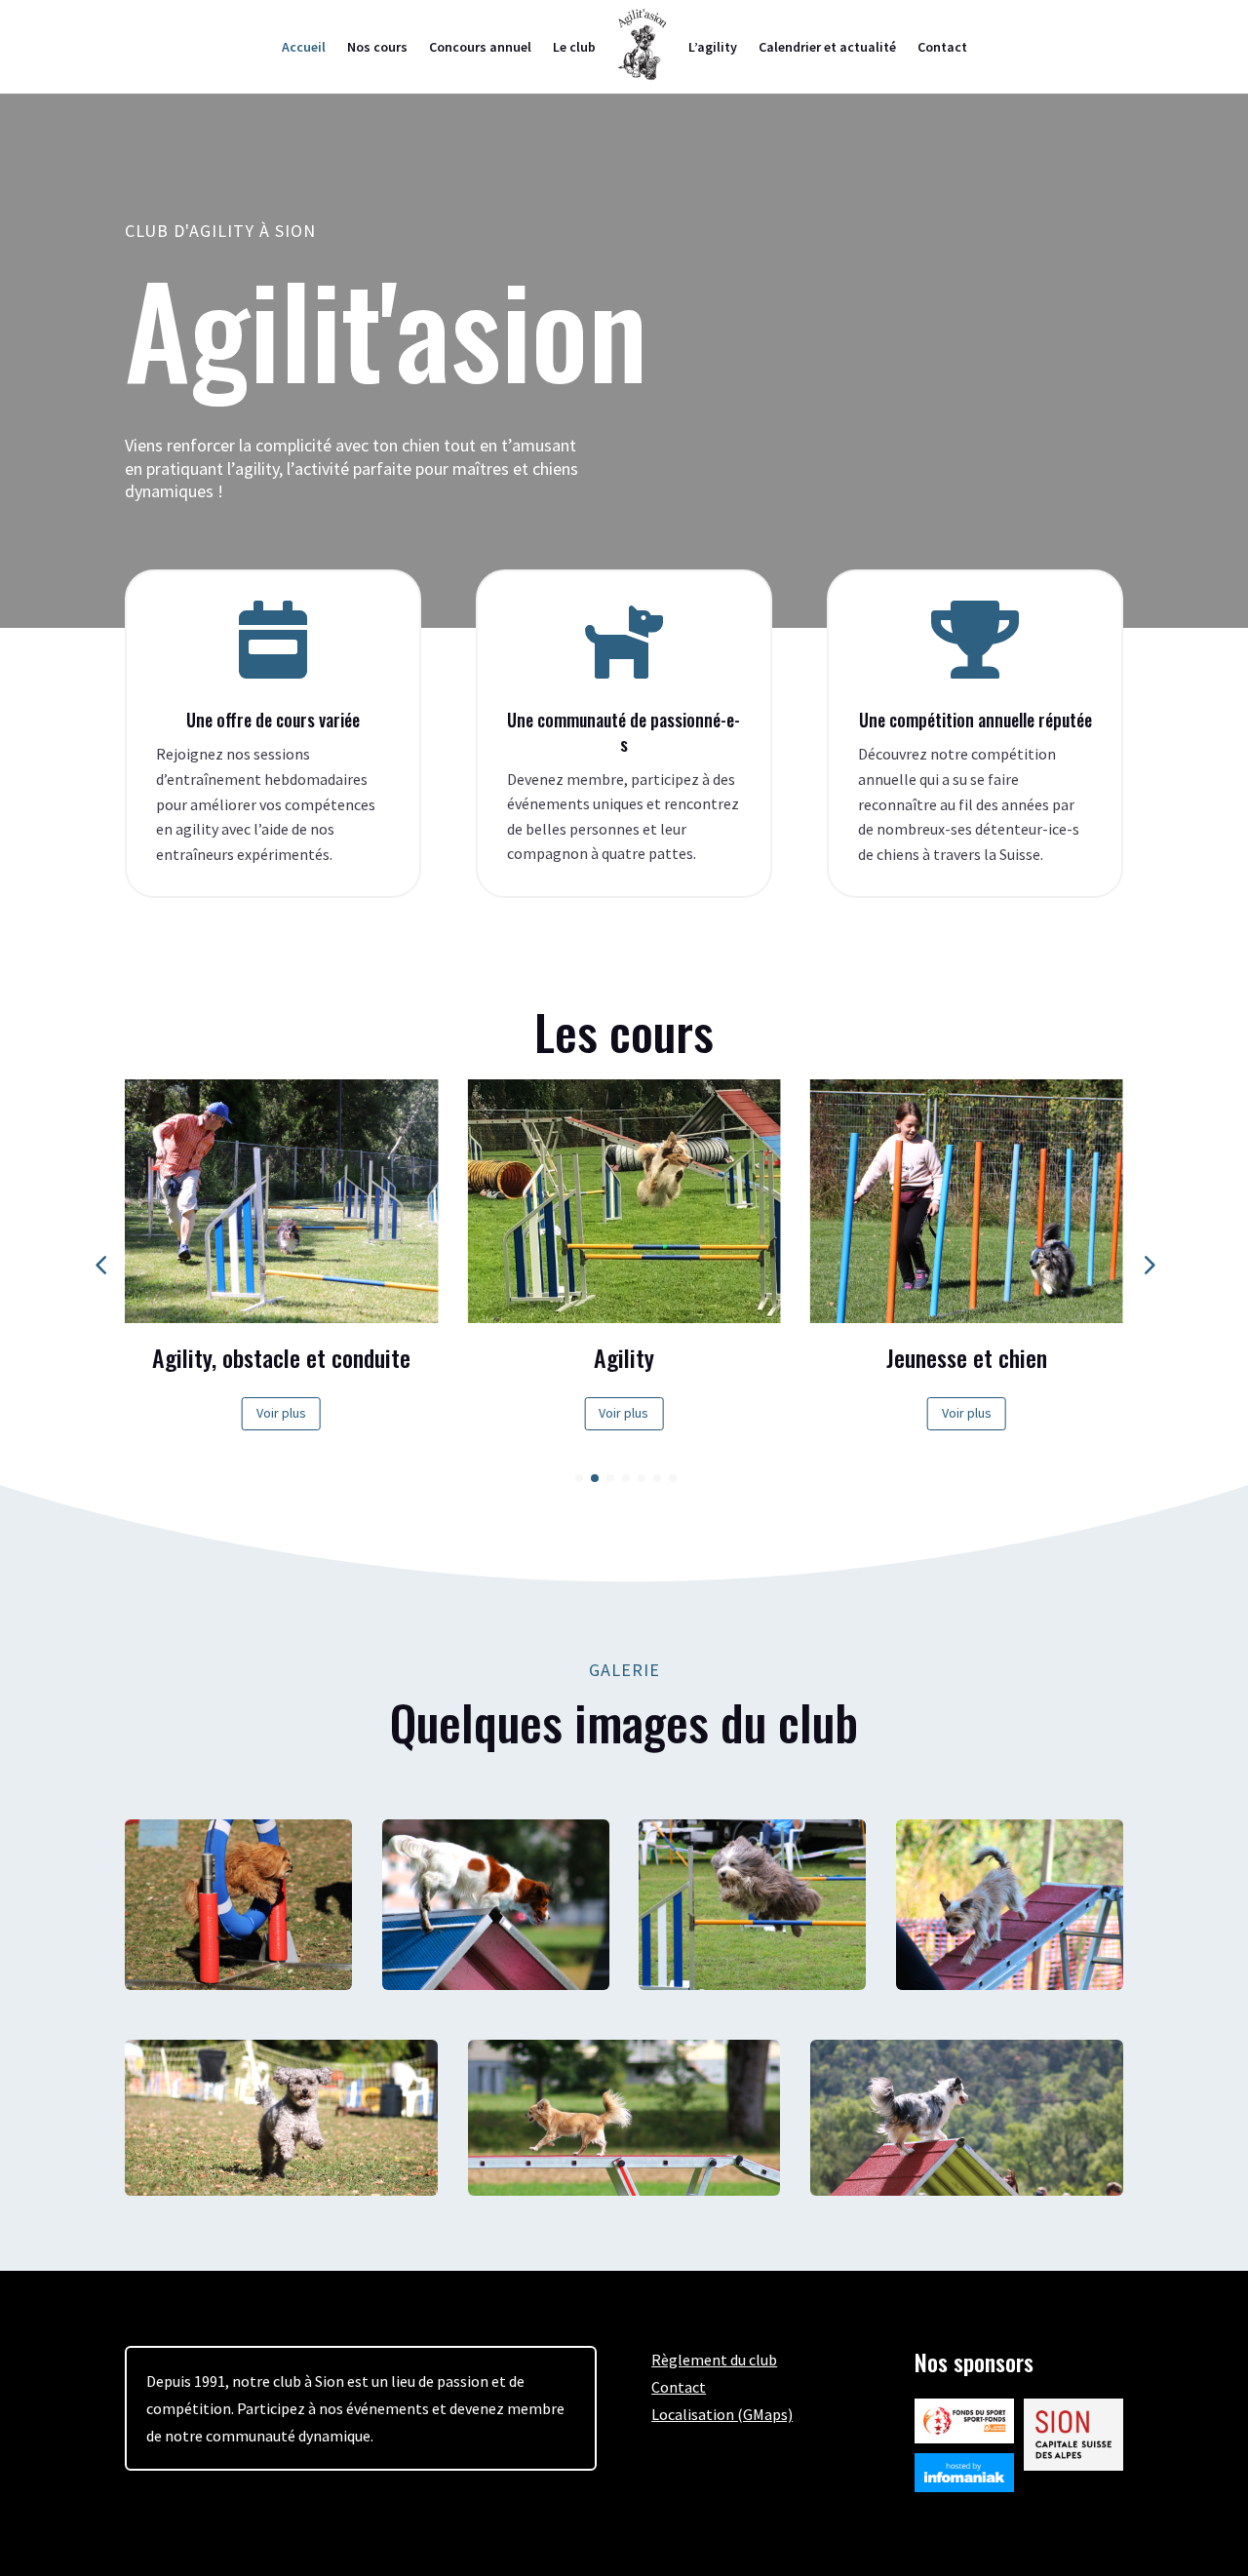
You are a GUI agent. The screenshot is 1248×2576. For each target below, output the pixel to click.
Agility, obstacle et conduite (281, 1357)
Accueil (304, 47)
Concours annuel (480, 47)
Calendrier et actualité (827, 47)
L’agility (713, 47)
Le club (574, 47)
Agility (624, 1357)
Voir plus (281, 1413)
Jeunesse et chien (967, 1357)
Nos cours (377, 47)
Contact (942, 47)
